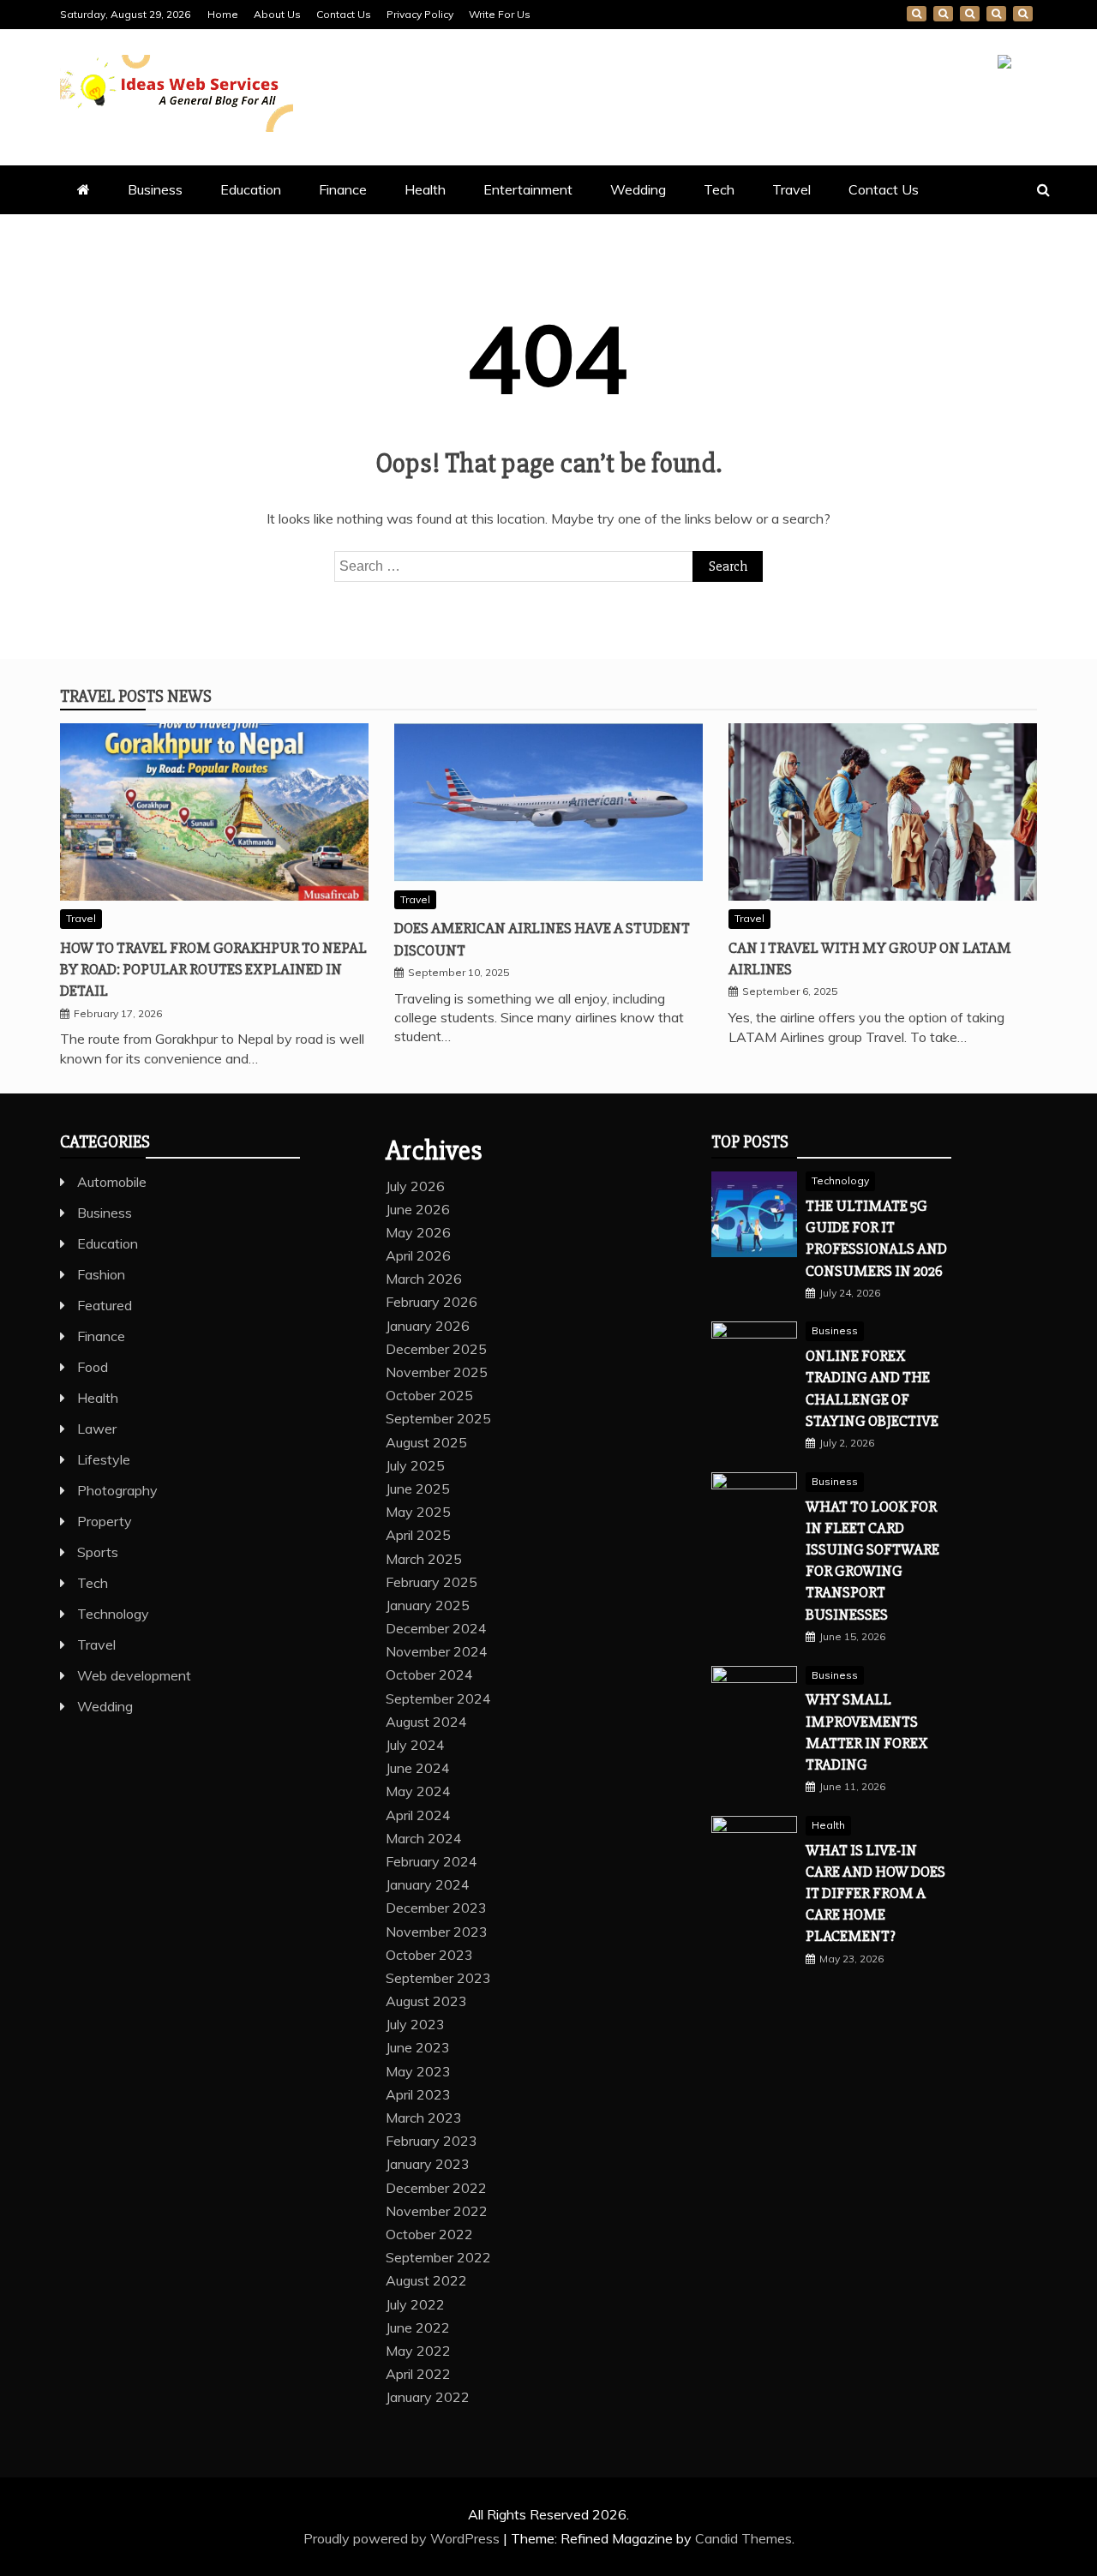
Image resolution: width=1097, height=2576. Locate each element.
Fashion (101, 1274)
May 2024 (418, 1791)
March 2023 (424, 2118)
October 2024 (429, 1674)
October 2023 (429, 1955)
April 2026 (418, 1255)
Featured (105, 1305)
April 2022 (418, 2374)
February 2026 (432, 1302)
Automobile (112, 1182)
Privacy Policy (420, 14)
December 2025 (436, 1349)
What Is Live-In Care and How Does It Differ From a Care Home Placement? (875, 1893)
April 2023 (418, 2094)
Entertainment (528, 189)
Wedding (638, 189)
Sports (98, 1552)
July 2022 (415, 2304)
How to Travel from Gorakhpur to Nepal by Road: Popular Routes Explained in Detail (213, 969)
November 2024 (437, 1651)
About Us (277, 14)
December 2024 (436, 1628)
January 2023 (428, 2164)
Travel (791, 189)
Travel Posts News (136, 696)
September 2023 (438, 1978)
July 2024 (415, 1745)
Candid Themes (743, 2538)
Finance (343, 189)
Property (105, 1521)
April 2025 (418, 1535)
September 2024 (438, 1698)
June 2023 (418, 2047)
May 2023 (418, 2071)
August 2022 (426, 2280)
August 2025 (426, 1442)
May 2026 (418, 1232)
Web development (134, 1675)
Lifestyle (104, 1459)
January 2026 (428, 1326)
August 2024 (426, 1722)
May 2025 (418, 1512)
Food (93, 1367)
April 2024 (418, 1815)
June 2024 (418, 1768)
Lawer (97, 1429)
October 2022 (429, 2234)
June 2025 (418, 1489)
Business (155, 189)
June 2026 (418, 1209)
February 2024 (432, 1861)
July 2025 (415, 1465)
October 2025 (429, 1395)
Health (425, 189)
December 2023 (436, 1908)
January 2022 (428, 2397)
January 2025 (428, 1605)
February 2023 (432, 2141)
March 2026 (424, 1279)
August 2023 (426, 2001)
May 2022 (418, 2351)
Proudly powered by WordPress (403, 2538)
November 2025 (437, 1372)
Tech (719, 189)
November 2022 (437, 2211)
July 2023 (415, 2024)
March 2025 (424, 1559)
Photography (117, 1490)
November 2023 (437, 1932)
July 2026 (415, 1186)
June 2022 (418, 2327)
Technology (113, 1614)
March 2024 (424, 1838)
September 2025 (438, 1418)
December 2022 (436, 2188)
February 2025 (432, 1582)
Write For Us (500, 14)
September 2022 (438, 2257)
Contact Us (344, 14)
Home (223, 14)
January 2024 (428, 1884)
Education (251, 189)
